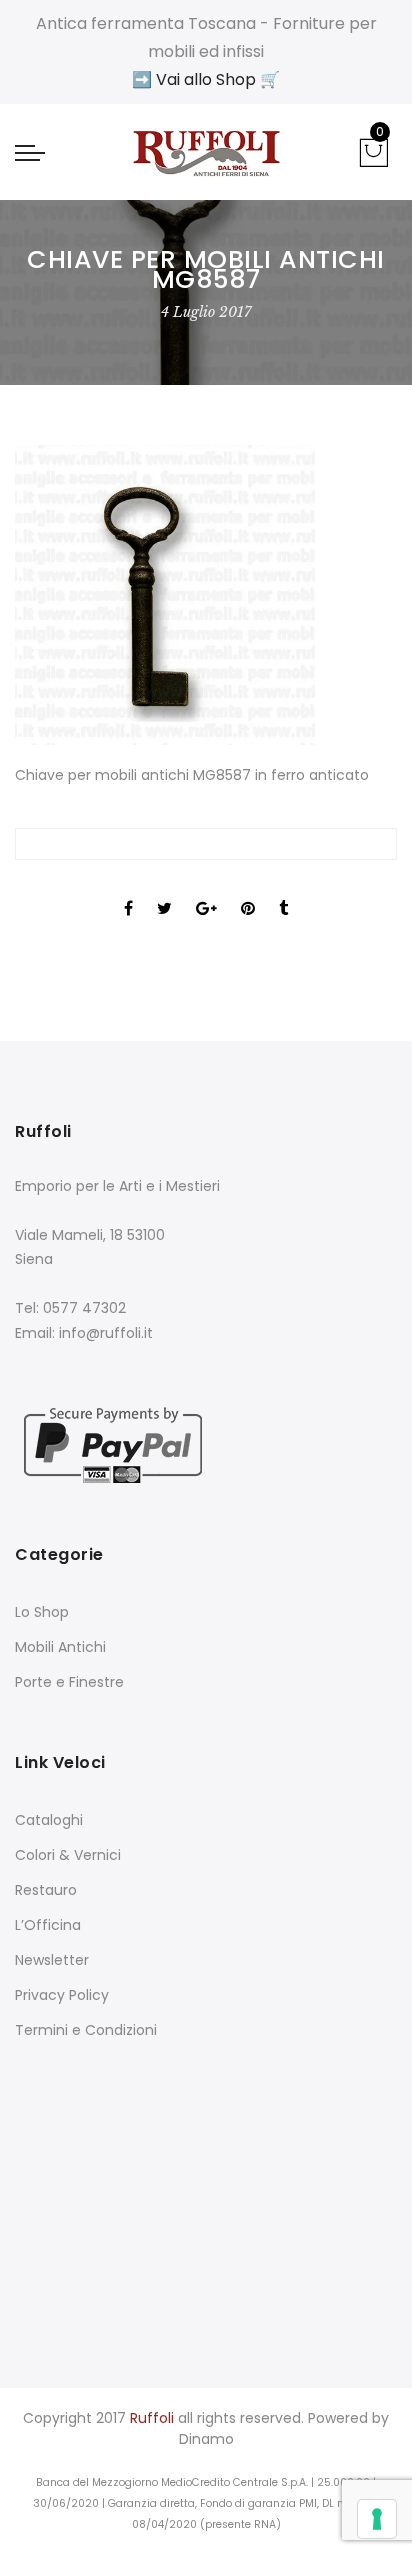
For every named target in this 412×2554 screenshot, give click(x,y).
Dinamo (206, 2439)
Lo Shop (42, 1612)
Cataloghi (49, 1820)
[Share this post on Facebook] (128, 891)
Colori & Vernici (68, 1855)
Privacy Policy (62, 1995)
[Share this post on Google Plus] (206, 891)
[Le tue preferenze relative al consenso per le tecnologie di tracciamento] (377, 2519)
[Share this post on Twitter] (164, 891)
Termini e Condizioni (86, 2030)
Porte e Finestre (69, 1682)
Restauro (46, 1890)
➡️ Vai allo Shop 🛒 (206, 79)
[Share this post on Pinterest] (248, 891)
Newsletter (52, 1960)
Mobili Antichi (60, 1647)
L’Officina (48, 1925)
